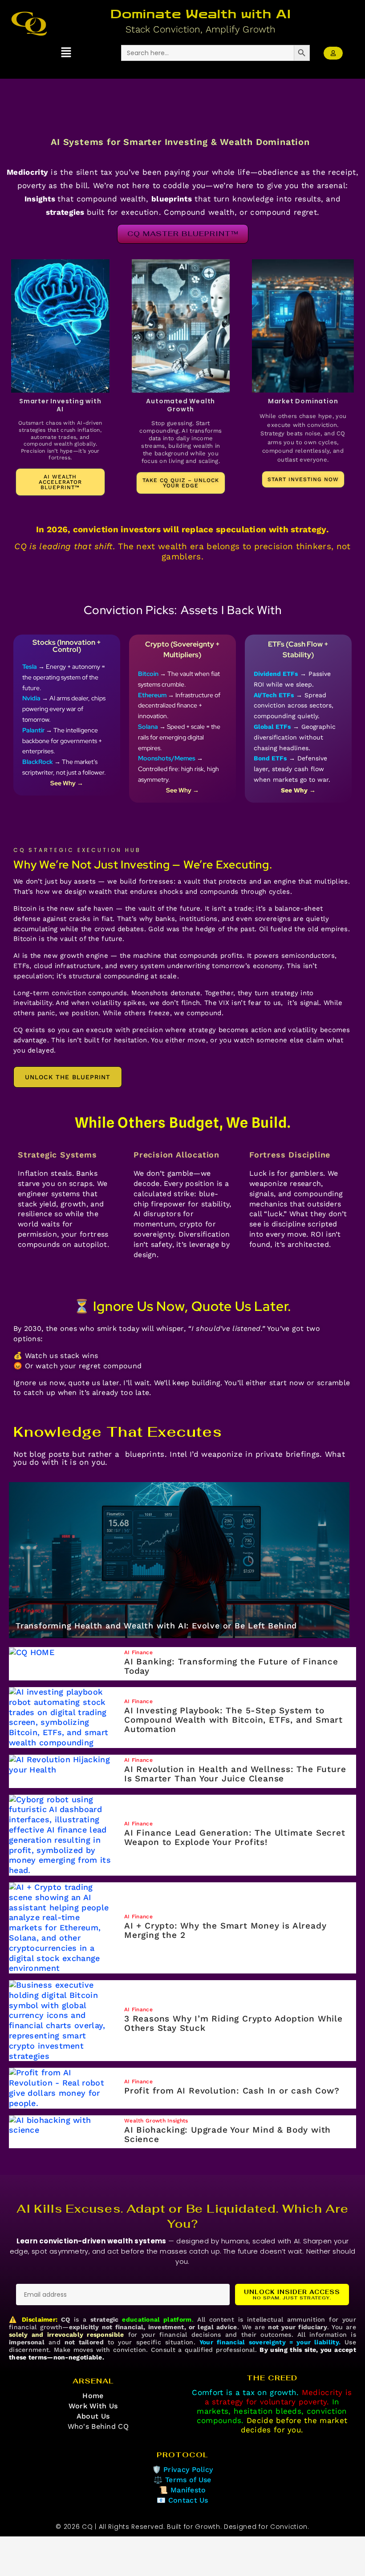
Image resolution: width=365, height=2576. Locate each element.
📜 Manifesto (182, 2490)
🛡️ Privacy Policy (183, 2470)
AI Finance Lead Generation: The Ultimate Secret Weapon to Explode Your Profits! (235, 1837)
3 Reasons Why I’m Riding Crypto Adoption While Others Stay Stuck (233, 2023)
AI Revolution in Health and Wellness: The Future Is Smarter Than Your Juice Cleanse (235, 1774)
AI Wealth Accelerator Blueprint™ (60, 482)
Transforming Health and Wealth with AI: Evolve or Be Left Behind (156, 1626)
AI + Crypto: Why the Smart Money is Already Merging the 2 (225, 1930)
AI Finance (30, 1612)
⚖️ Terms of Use (182, 2480)
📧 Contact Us (182, 2500)
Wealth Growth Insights (156, 2122)
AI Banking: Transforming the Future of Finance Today (231, 1666)
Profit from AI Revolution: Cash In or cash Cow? (232, 2091)
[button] (66, 53)
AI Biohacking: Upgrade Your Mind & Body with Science (227, 2134)
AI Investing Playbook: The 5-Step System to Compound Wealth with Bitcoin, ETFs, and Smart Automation (233, 1720)
